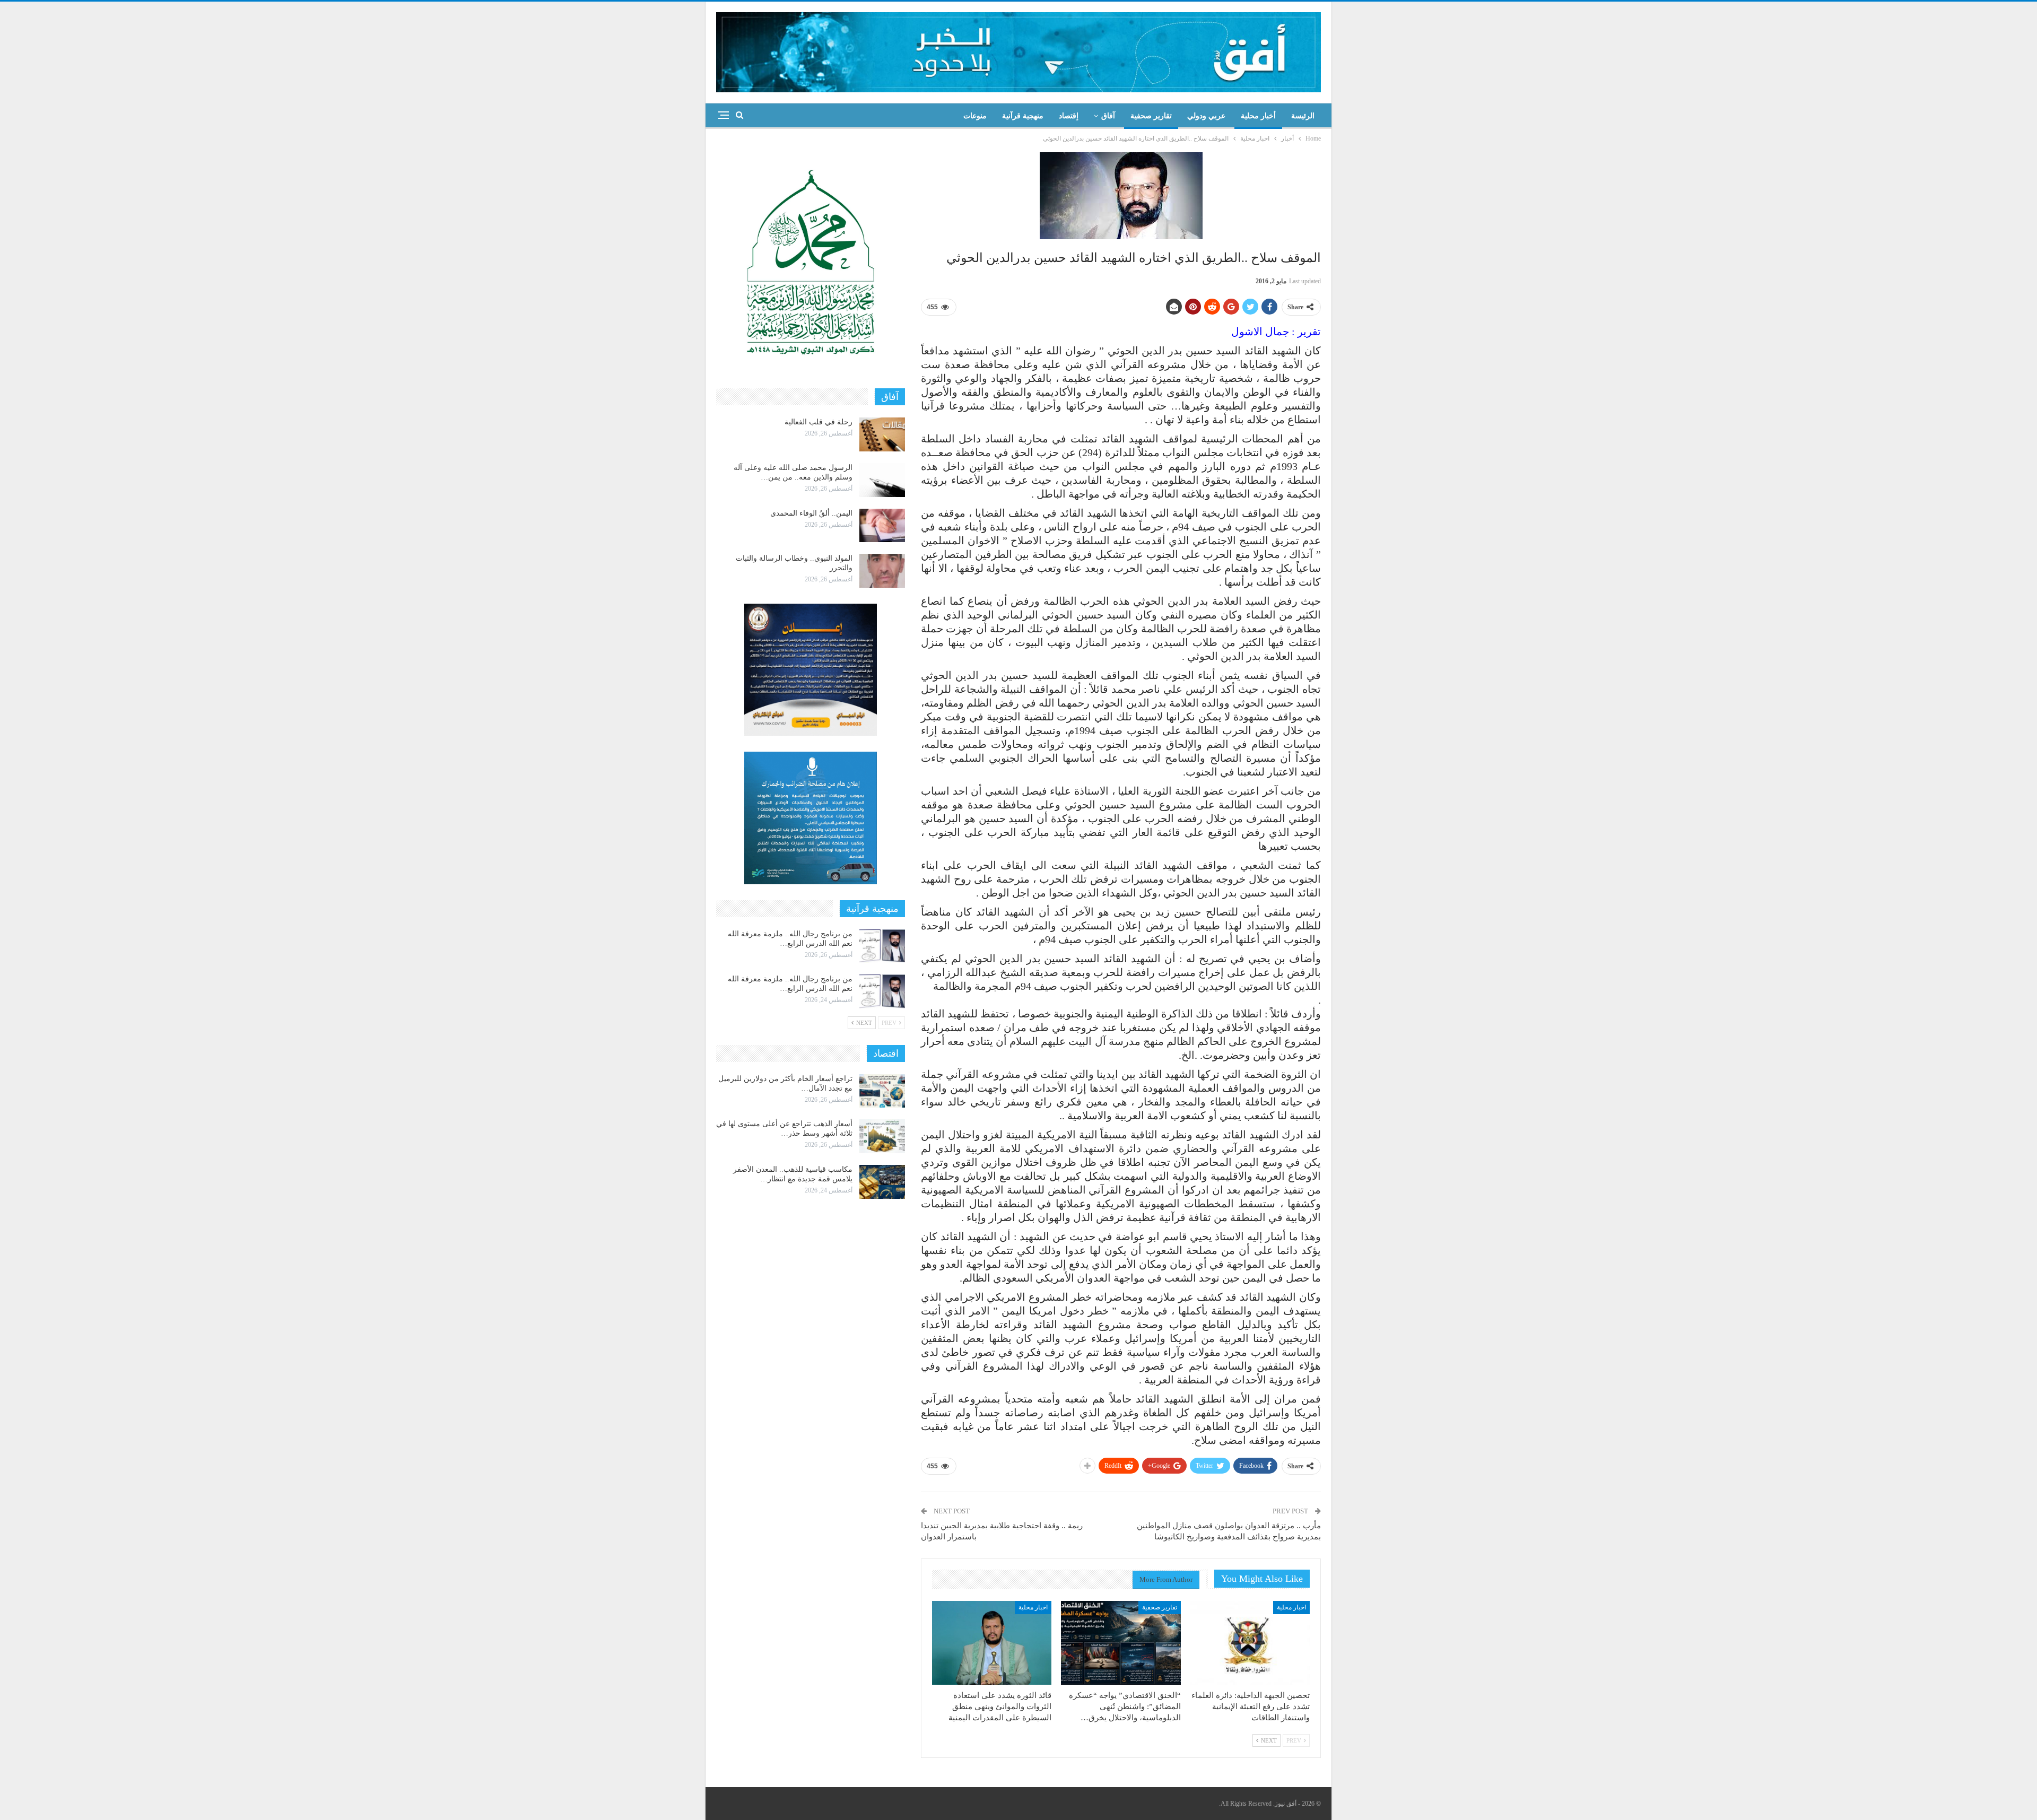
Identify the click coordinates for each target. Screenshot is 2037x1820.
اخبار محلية (1291, 1607)
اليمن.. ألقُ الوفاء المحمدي (811, 513)
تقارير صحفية (1151, 116)
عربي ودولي (1206, 116)
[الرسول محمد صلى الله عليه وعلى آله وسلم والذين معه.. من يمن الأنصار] (882, 480)
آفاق (1108, 116)
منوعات (975, 116)
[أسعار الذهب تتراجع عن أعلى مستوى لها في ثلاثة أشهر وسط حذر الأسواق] (882, 1136)
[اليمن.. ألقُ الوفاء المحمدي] (882, 526)
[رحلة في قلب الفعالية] (882, 434)
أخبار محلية (1258, 116)
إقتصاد (1069, 116)
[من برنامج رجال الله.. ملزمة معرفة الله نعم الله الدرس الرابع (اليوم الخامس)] (882, 946)
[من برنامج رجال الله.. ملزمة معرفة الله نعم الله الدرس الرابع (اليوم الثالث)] (882, 991)
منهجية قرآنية (1023, 116)
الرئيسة (1303, 116)
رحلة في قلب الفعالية (819, 422)
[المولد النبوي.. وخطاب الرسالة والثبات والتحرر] (882, 571)
